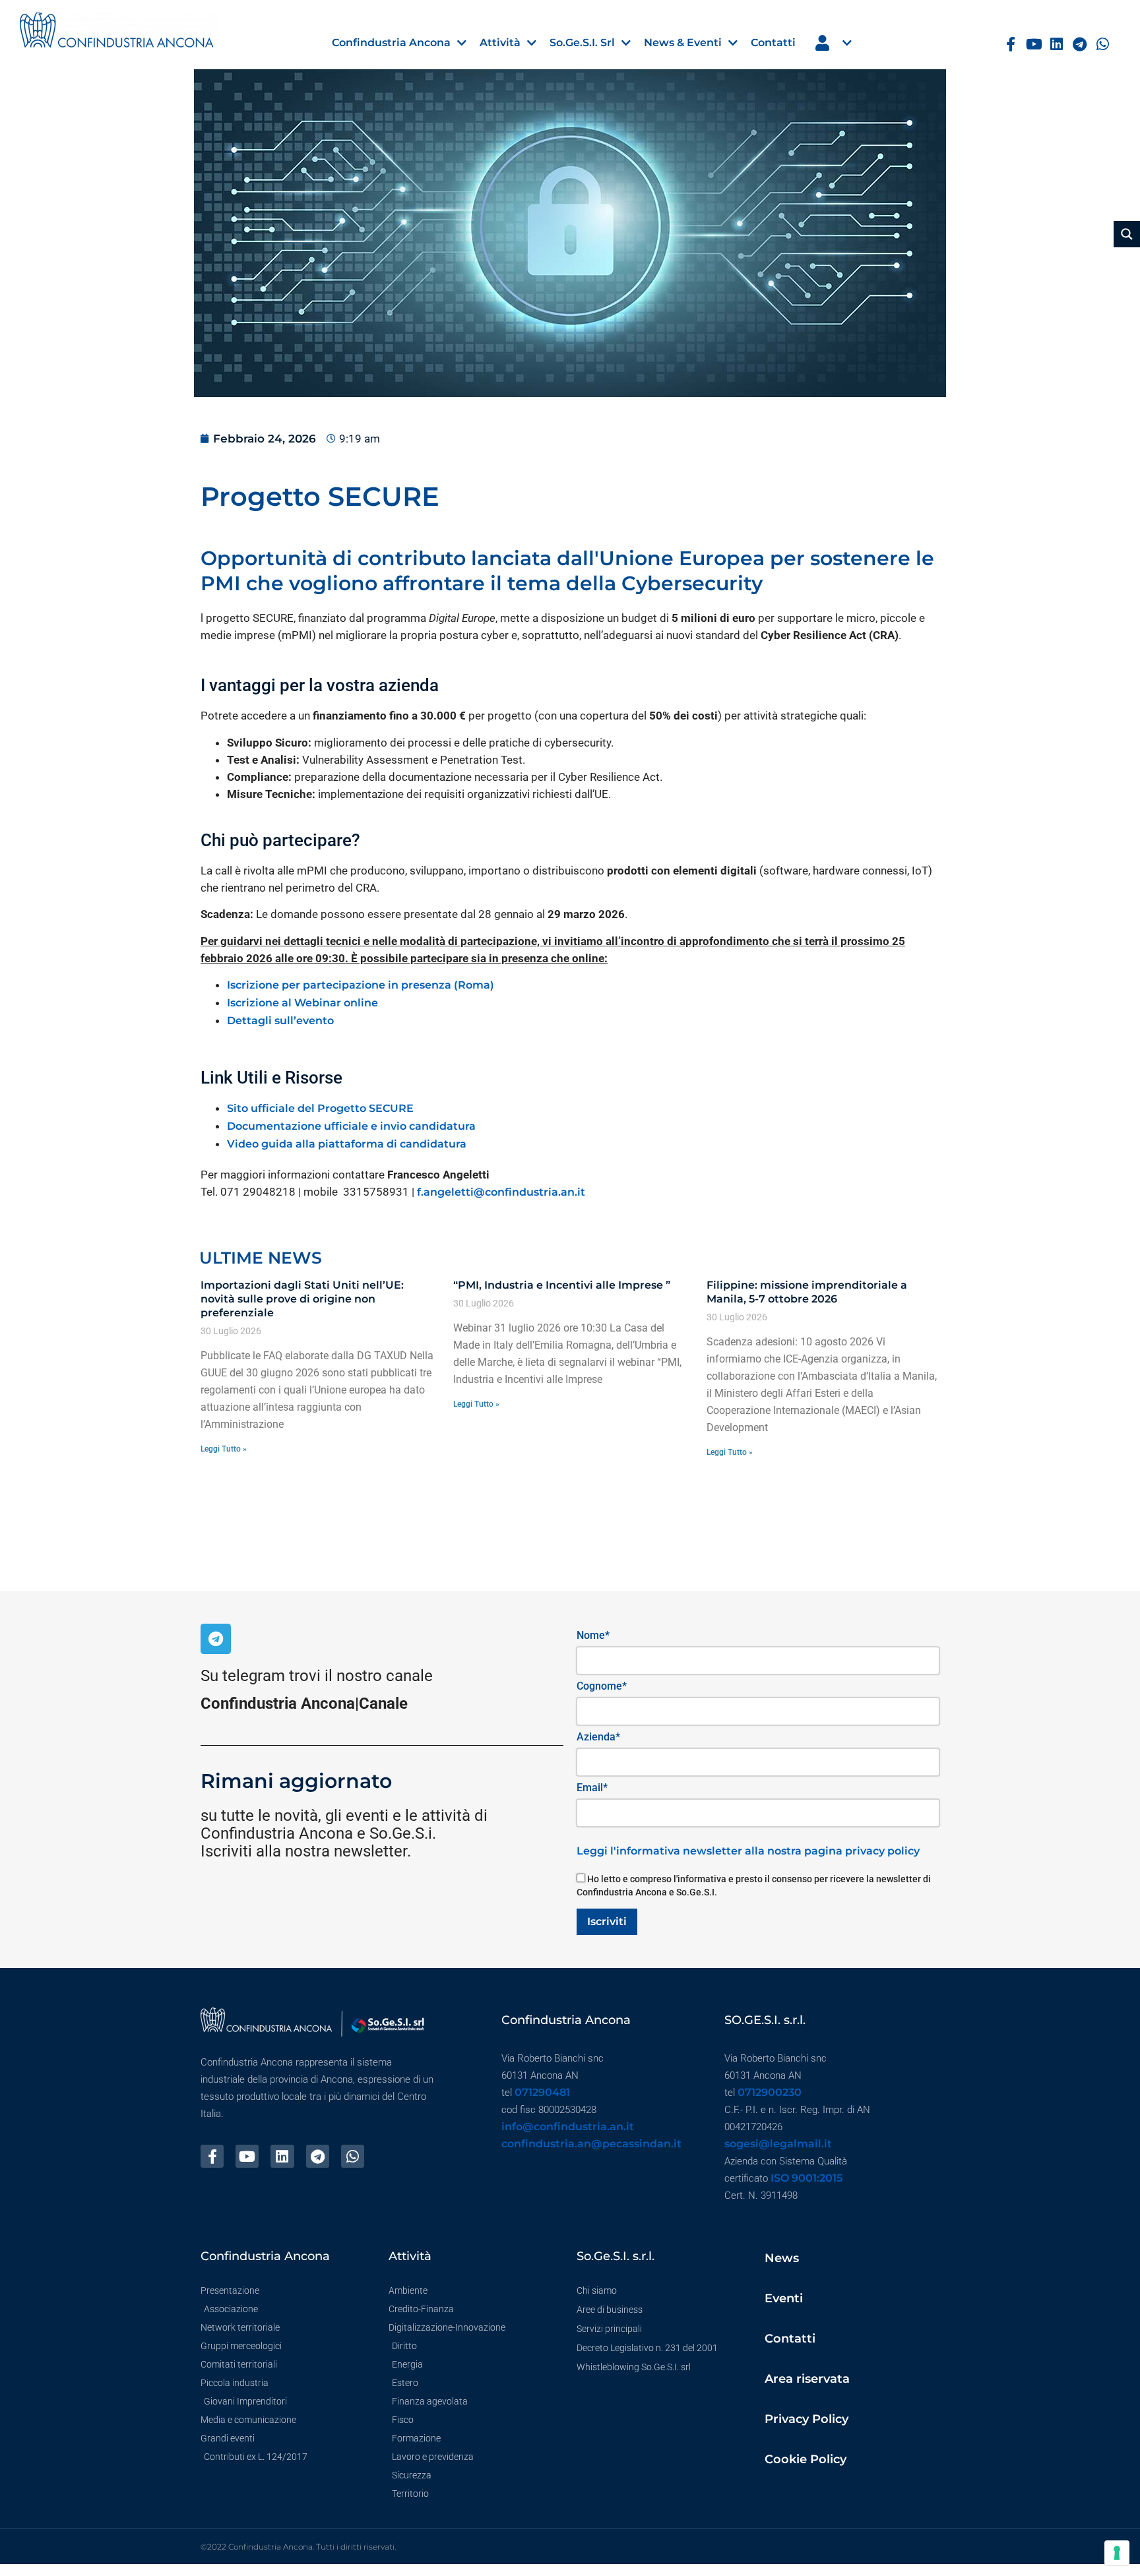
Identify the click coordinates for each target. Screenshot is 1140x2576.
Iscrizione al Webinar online (302, 1003)
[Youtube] (1034, 45)
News (782, 2258)
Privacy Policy (807, 2419)
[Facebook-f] (1011, 45)
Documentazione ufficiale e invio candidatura (351, 1126)
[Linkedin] (1057, 45)
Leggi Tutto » (224, 1449)
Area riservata (807, 2379)
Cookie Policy (806, 2459)
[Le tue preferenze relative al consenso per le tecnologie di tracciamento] (1117, 2553)
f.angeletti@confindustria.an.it (501, 1192)
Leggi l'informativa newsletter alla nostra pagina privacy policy (748, 1851)
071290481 (542, 2092)
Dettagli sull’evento (280, 1021)
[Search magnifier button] (1127, 234)
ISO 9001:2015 (807, 2178)
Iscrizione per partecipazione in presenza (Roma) (361, 985)
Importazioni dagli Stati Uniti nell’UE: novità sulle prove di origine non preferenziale (302, 1299)
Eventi (784, 2298)
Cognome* (602, 1686)
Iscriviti (607, 1921)
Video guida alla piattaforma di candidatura (347, 1144)
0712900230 (770, 2092)
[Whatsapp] (1103, 45)
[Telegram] (1080, 45)
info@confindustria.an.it (568, 2127)
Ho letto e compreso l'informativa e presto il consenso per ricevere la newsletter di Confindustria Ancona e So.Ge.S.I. (754, 1886)
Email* (592, 1788)
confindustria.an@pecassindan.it (591, 2144)
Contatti (790, 2339)
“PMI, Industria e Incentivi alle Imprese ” (562, 1285)
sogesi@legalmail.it (778, 2144)
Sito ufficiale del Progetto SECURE (320, 1108)
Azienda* (598, 1737)
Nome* (593, 1635)
